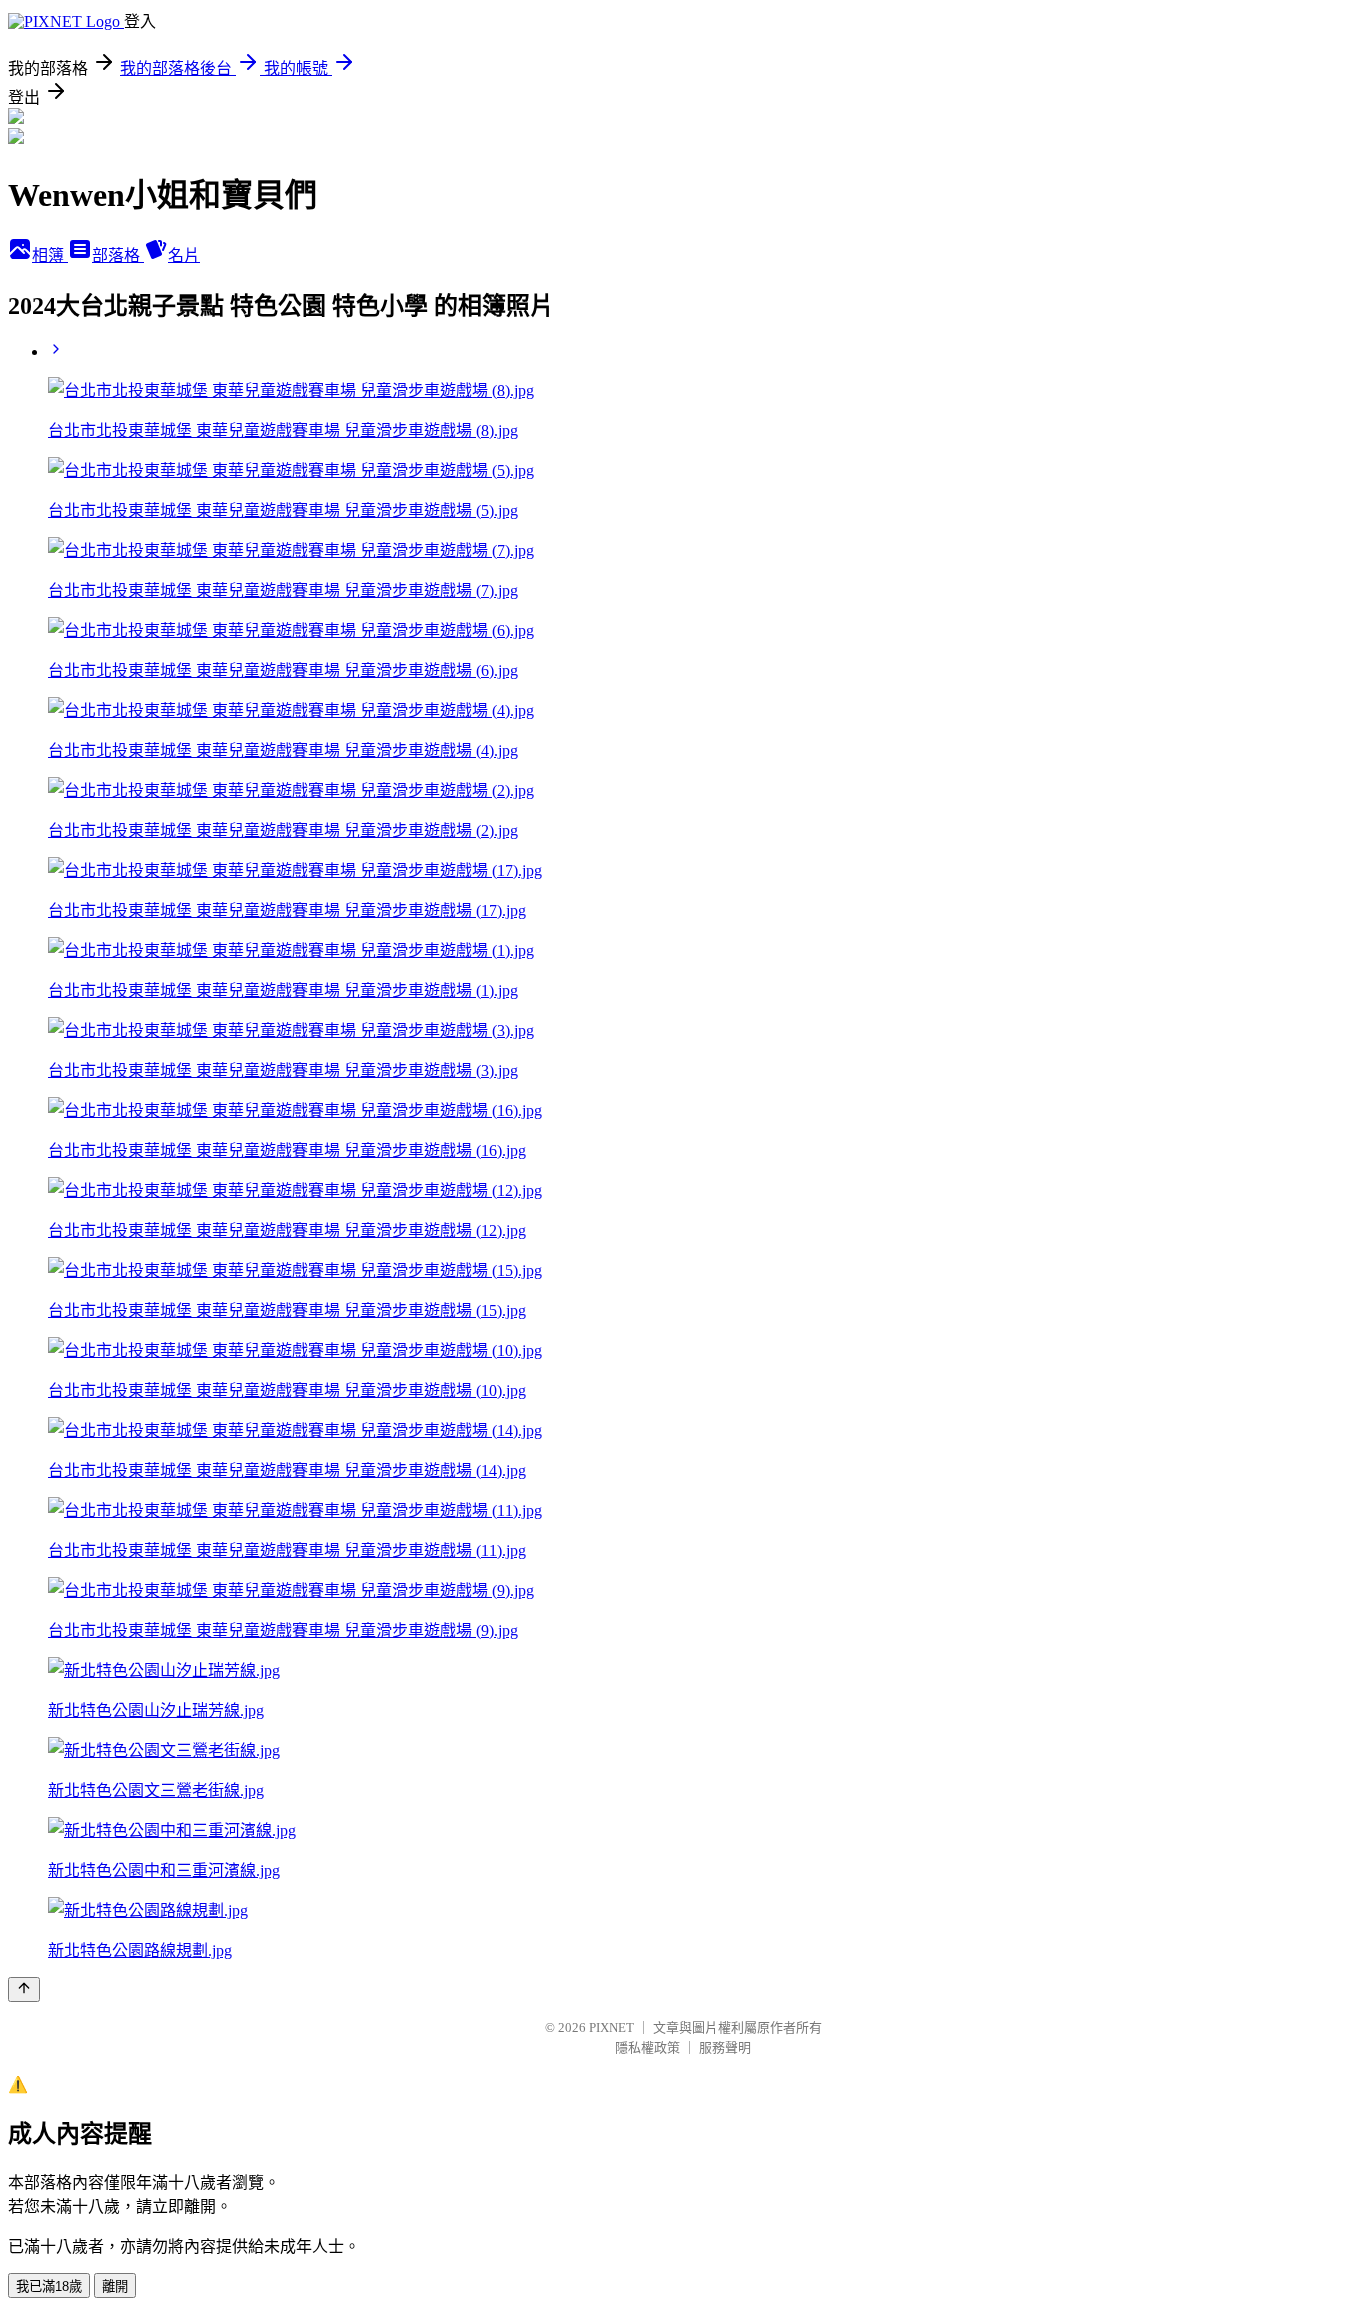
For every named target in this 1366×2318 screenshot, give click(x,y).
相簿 (50, 255)
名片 (184, 255)
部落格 (118, 255)
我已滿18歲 (49, 2286)
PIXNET (611, 2027)
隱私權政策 (647, 2047)
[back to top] (24, 1989)
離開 (115, 2286)
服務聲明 (725, 2047)
